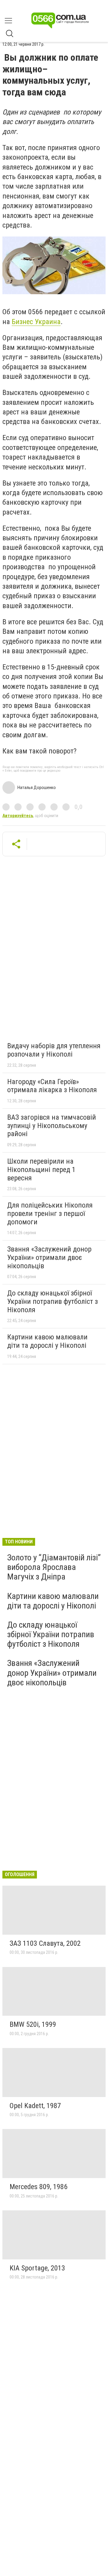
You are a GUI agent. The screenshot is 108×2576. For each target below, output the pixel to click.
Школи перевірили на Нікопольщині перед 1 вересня (41, 1169)
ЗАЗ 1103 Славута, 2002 (45, 1943)
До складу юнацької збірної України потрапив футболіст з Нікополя (52, 1301)
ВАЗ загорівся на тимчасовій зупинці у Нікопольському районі (52, 1126)
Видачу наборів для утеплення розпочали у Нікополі (54, 1050)
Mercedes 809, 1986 (39, 2187)
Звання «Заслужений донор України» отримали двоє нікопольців (49, 1257)
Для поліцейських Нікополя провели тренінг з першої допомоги (50, 1213)
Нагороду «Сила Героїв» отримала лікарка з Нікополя (52, 1086)
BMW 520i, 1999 (33, 2024)
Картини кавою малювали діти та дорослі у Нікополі (47, 1341)
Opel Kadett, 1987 (35, 2106)
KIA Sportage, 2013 (37, 2268)
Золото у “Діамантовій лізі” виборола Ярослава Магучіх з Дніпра (54, 1567)
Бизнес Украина (36, 322)
